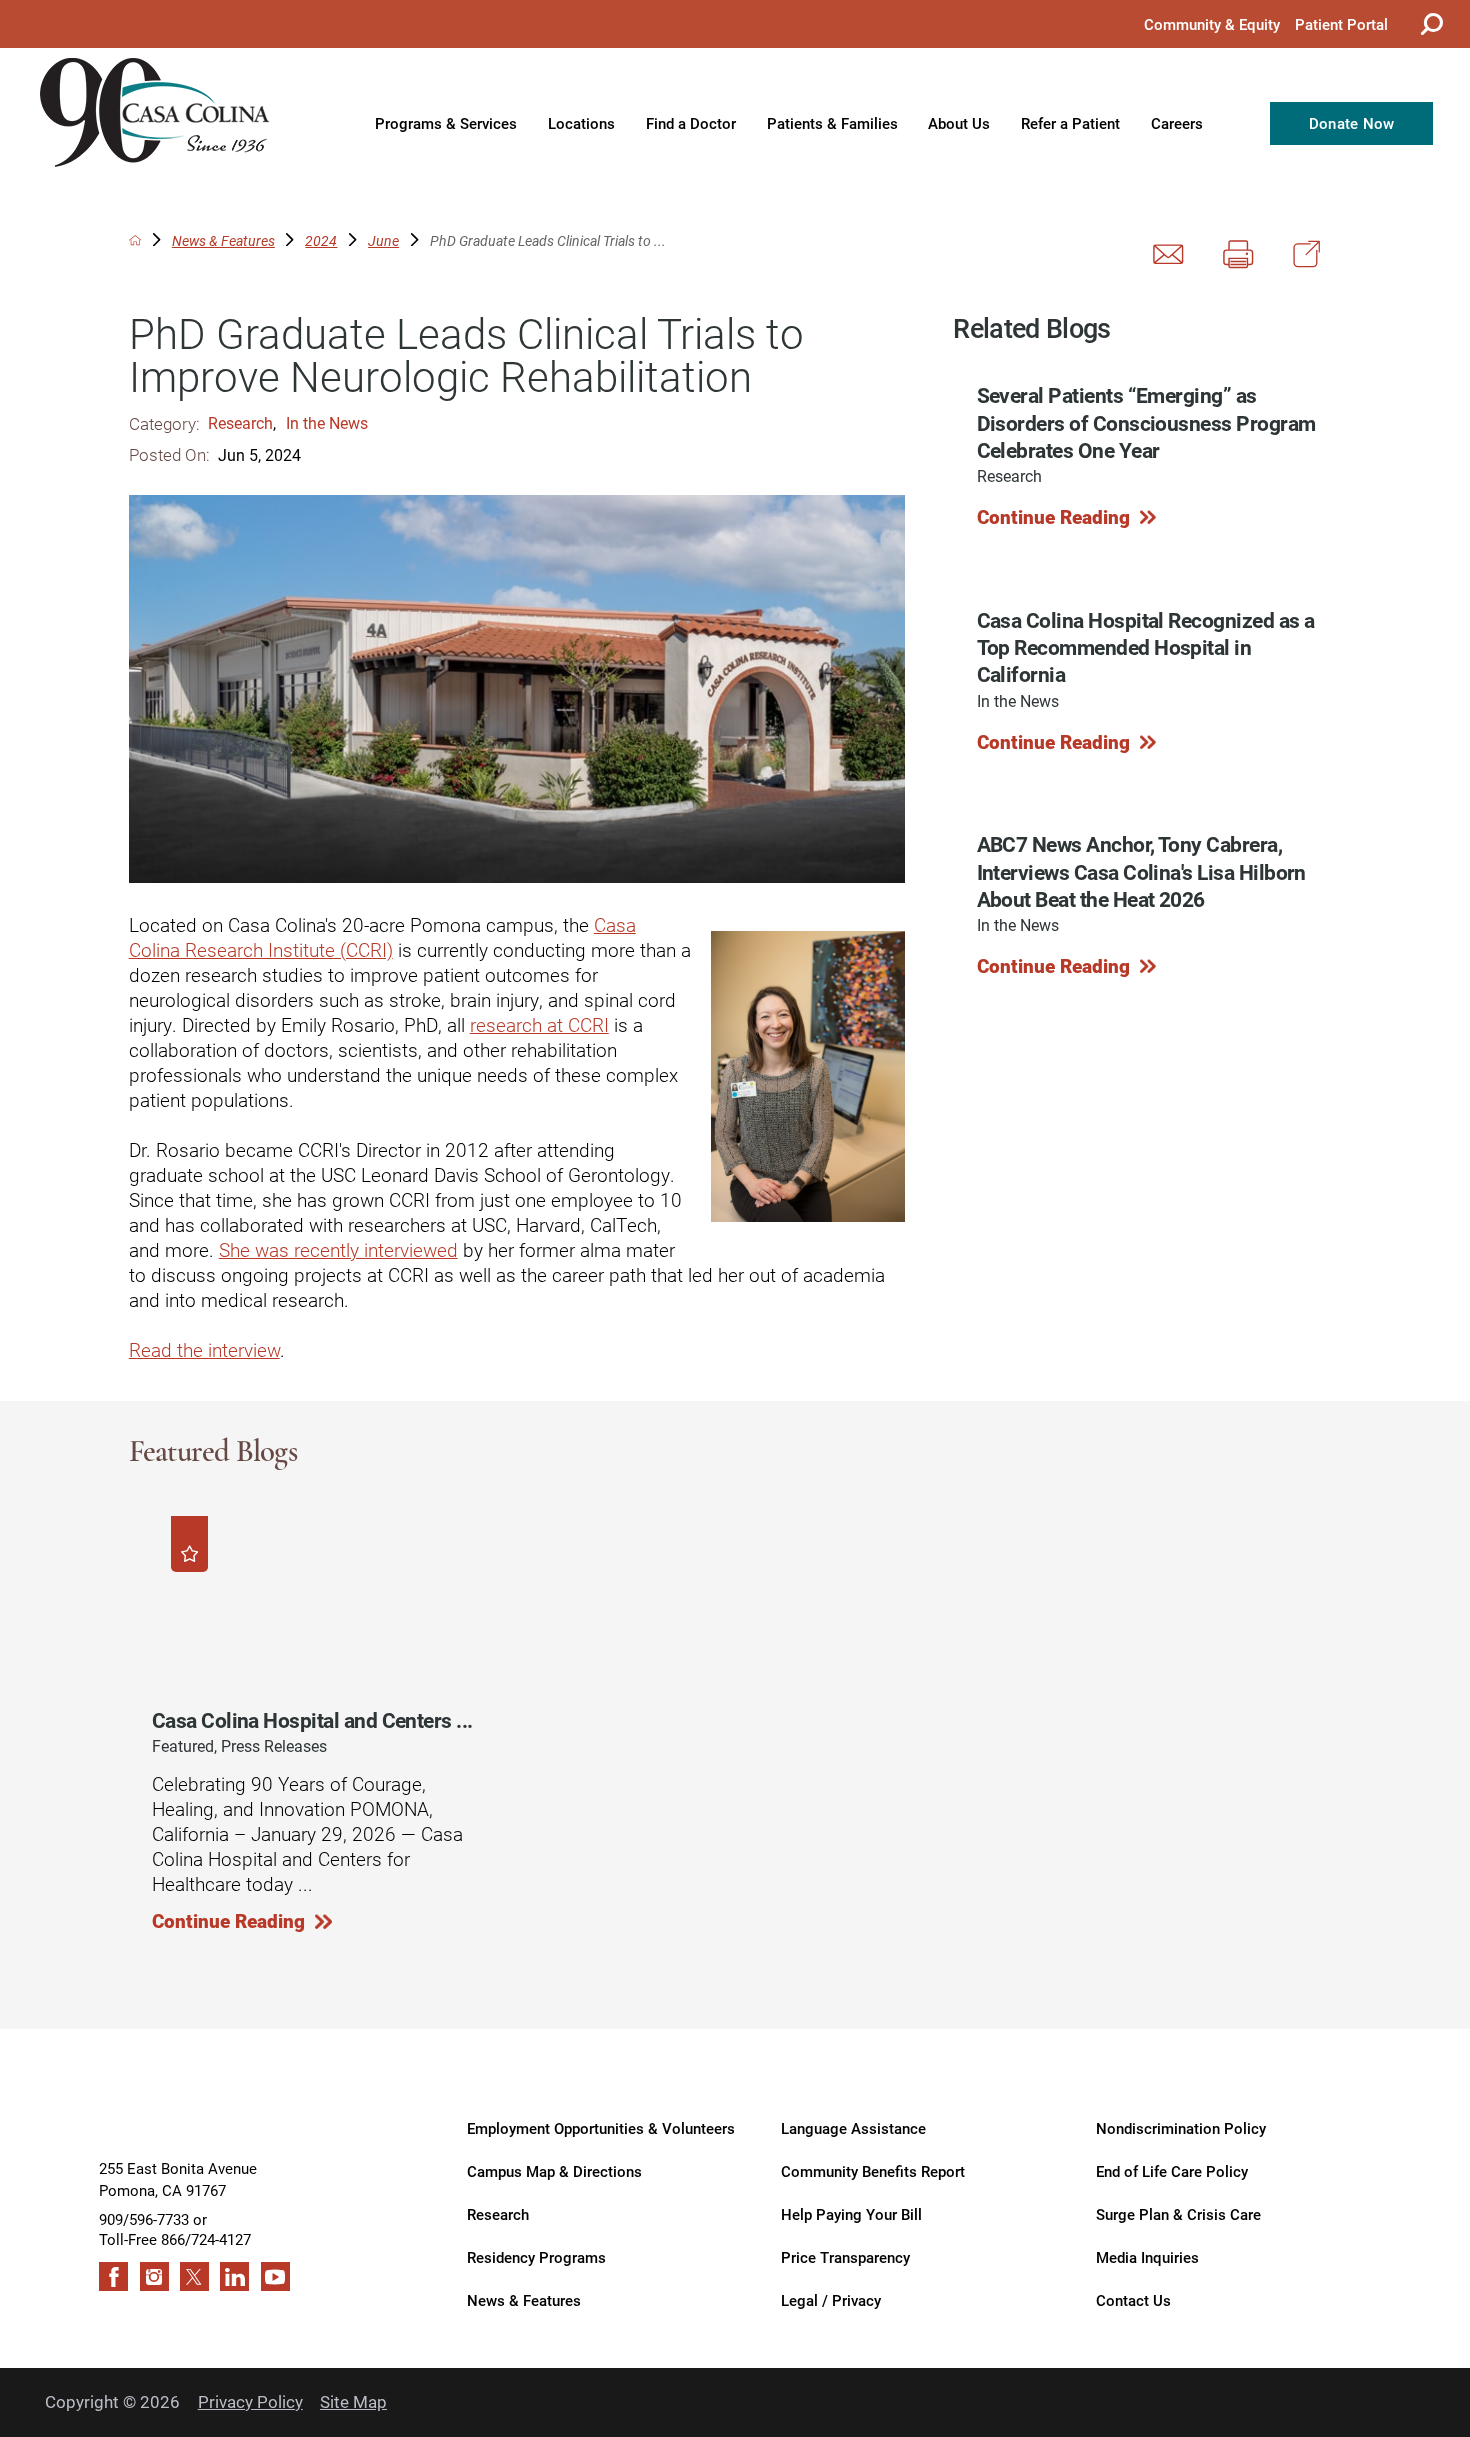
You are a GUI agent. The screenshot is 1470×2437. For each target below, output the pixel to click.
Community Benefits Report (873, 2170)
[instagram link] (154, 2276)
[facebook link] (113, 2276)
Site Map (353, 2401)
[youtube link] (275, 2276)
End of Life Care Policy (1172, 2170)
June (383, 240)
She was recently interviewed (338, 1249)
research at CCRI (539, 1024)
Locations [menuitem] (581, 123)
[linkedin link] (234, 2276)
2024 (321, 240)
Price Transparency (845, 2257)
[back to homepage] (135, 240)
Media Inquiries (1147, 2257)
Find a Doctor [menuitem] (691, 123)
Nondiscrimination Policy (1181, 2127)
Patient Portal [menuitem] (1341, 24)
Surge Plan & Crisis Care (1178, 2213)
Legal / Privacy (831, 2300)
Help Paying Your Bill (851, 2213)
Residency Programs (536, 2257)
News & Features (223, 240)
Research (240, 422)
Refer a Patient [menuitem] (1070, 123)
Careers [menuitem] (1177, 123)
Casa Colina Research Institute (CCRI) (382, 937)
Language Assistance (853, 2127)
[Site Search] (1429, 24)
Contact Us (1133, 2300)
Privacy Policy (250, 2401)
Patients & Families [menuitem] (832, 123)
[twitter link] (194, 2276)
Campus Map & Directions (554, 2170)
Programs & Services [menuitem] (446, 123)
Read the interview (204, 1349)
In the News (327, 422)
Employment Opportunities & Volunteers (601, 2127)
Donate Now (1352, 123)
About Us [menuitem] (959, 123)
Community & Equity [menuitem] (1212, 24)
